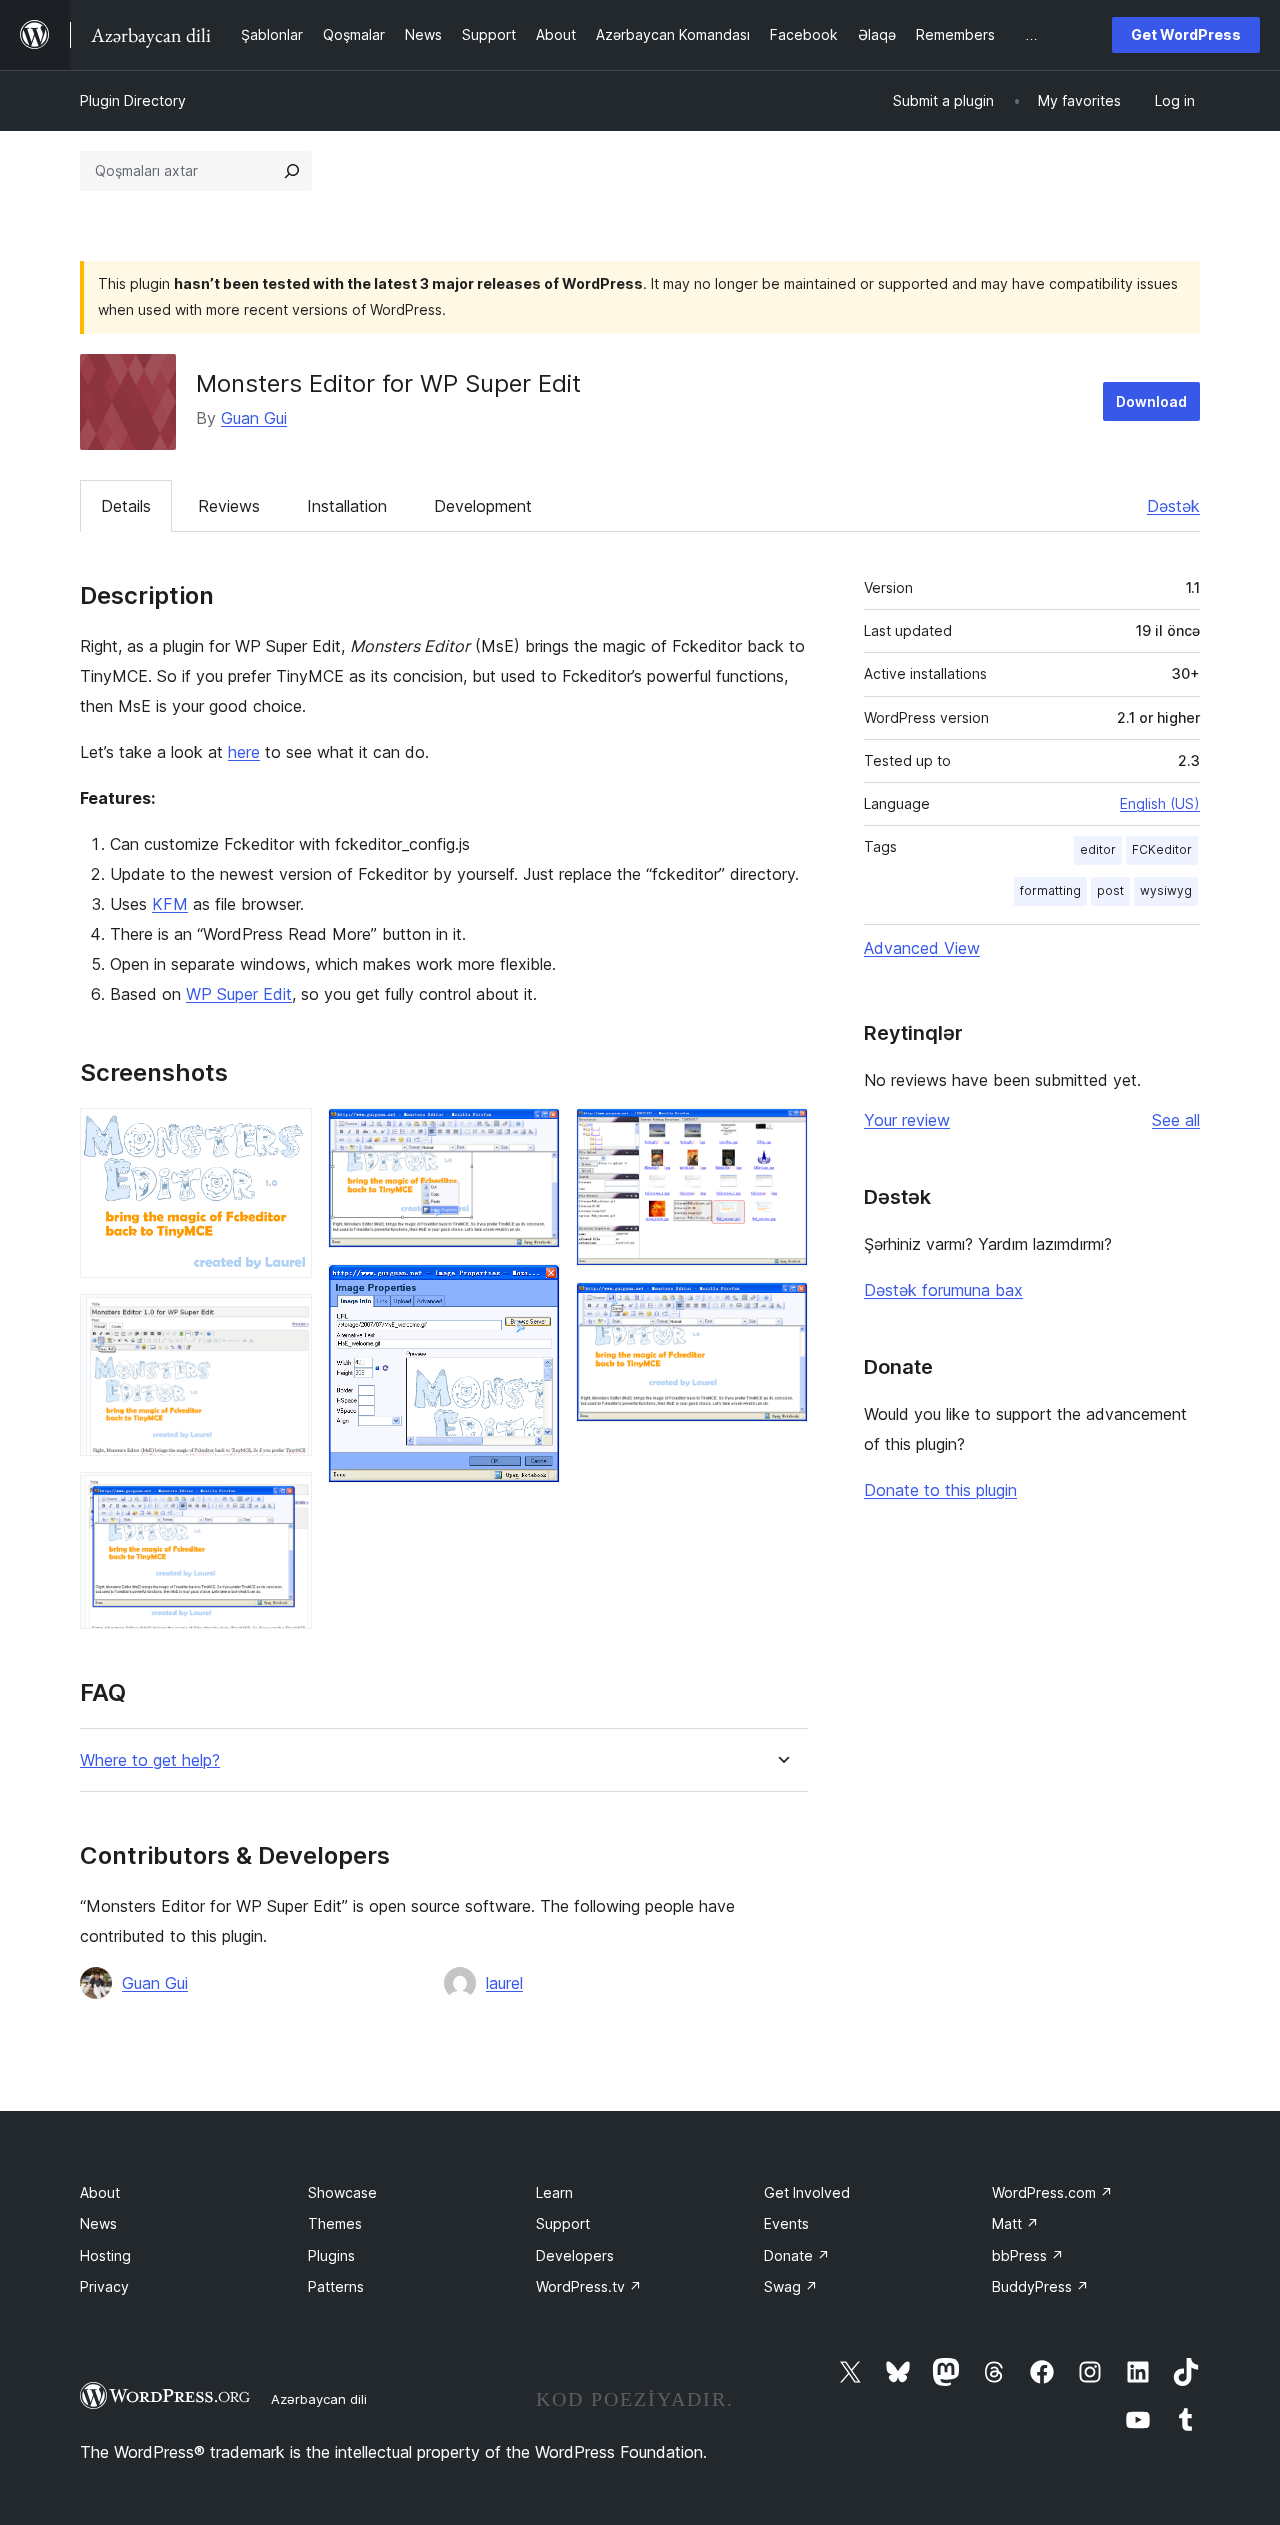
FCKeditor (1162, 849)
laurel (504, 1983)
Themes (335, 2223)
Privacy (104, 2286)
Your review (907, 1120)
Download (1151, 401)
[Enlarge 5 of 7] (533, 1291)
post (1110, 890)
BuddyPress (1040, 2286)
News (98, 2223)
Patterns (336, 2286)
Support (563, 2223)
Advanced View (922, 948)
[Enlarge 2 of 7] (285, 1321)
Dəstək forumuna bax (943, 1290)
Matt (1015, 2223)
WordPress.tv (589, 2286)
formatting (1050, 890)
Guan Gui (254, 418)
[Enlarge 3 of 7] (285, 1499)
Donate (797, 2255)
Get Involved (807, 2192)
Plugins (331, 2255)
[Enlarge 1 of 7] (285, 1135)
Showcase (342, 2192)
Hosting (105, 2255)
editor (1098, 849)
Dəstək (1173, 506)
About (100, 2192)
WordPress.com (1052, 2192)
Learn (554, 2192)
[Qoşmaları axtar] (292, 171)
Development (483, 506)
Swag (791, 2286)
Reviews (229, 506)
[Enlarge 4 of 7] (533, 1135)
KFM (170, 904)
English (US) (1160, 803)
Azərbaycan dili (319, 2399)
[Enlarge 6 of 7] (781, 1135)
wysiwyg (1166, 890)
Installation (347, 506)
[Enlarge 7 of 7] (781, 1309)
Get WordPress (1186, 34)
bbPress (1028, 2255)
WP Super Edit (239, 994)
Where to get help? (150, 1760)
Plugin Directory (133, 100)
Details (126, 506)
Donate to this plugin (940, 1490)
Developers (575, 2255)
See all (1176, 1120)
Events (786, 2223)
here (244, 752)
